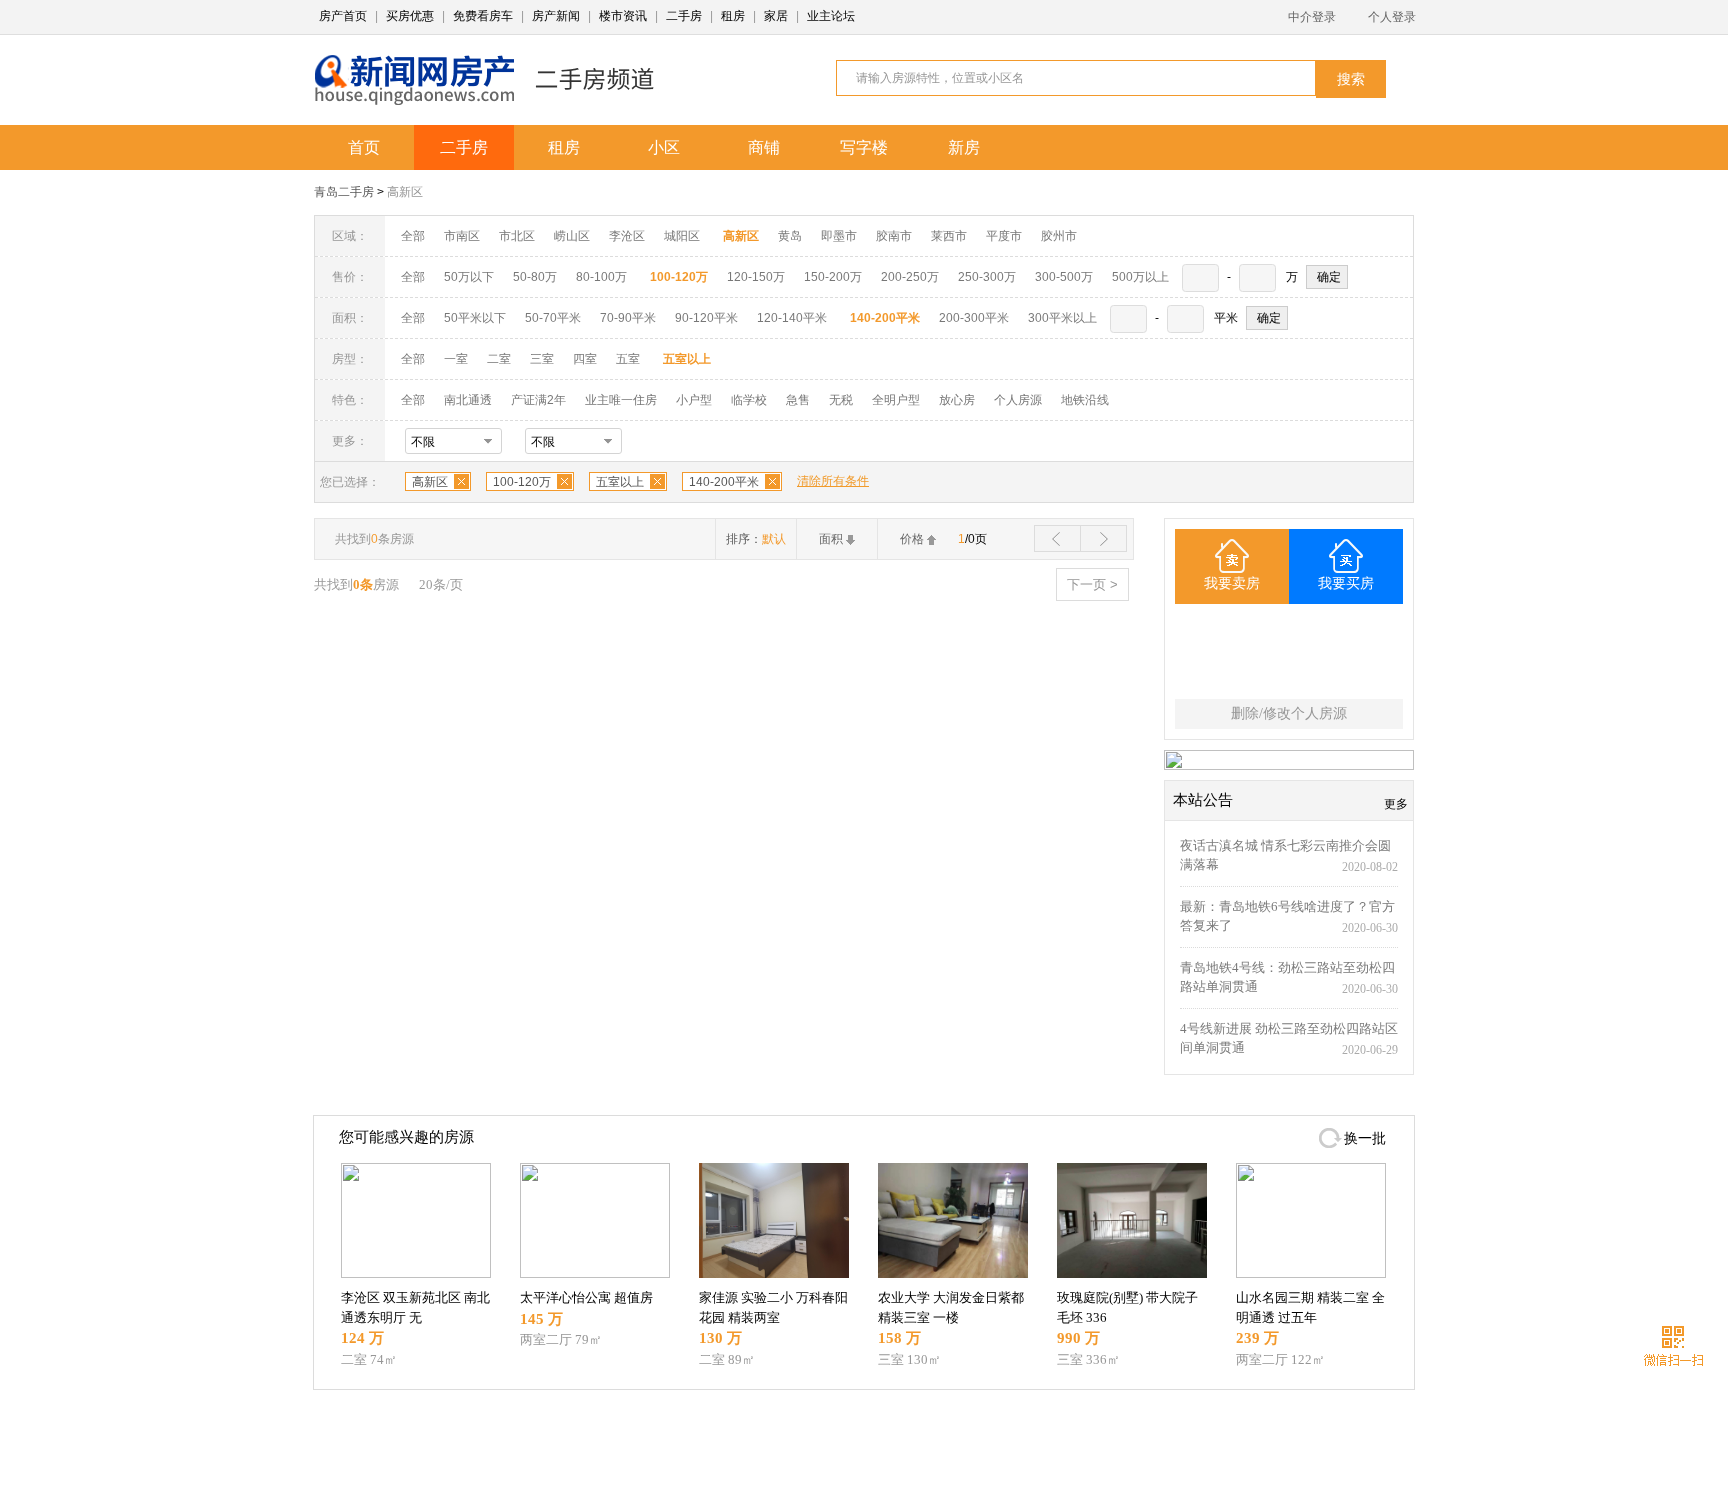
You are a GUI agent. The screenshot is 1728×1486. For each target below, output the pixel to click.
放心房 (957, 400)
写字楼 (864, 147)
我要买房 (1346, 583)
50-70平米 (553, 318)
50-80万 (535, 277)
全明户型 (896, 400)
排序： (756, 539)
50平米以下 (475, 318)
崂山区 (572, 236)
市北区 (517, 236)
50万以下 (469, 277)
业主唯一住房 (621, 400)
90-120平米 (706, 318)
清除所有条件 (833, 481)
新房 (964, 147)
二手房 (684, 16)
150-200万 (833, 277)
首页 (364, 147)
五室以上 (620, 482)
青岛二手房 (344, 192)
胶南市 (894, 236)
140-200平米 (724, 482)
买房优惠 (410, 16)
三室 (542, 359)
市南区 (462, 236)
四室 (585, 359)
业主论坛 (831, 16)
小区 (664, 147)
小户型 (694, 400)
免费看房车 (483, 16)
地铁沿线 (1085, 400)
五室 (628, 359)
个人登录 (1392, 17)
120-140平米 (792, 318)
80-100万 (601, 277)
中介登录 (1312, 17)
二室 (500, 359)
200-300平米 (974, 318)
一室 (456, 359)
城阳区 (682, 236)
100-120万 (522, 482)
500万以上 (1140, 277)
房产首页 (343, 16)
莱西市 (949, 236)
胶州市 (1059, 236)
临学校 (749, 400)
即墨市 (839, 236)
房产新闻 (556, 16)
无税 (841, 400)
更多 (1396, 804)
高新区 (405, 192)
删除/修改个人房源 (1289, 713)
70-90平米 (628, 318)
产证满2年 (538, 400)
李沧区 (627, 236)
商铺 (764, 147)
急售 (798, 400)
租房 (733, 16)
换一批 (1365, 1138)
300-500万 (1064, 277)
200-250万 (910, 277)
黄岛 (790, 236)
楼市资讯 (623, 16)
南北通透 (468, 400)
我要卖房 (1232, 583)
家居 (776, 16)
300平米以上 (1062, 318)
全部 (413, 236)
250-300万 (987, 277)
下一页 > (1092, 584)
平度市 (1004, 236)
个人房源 (1018, 400)
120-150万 (756, 277)
